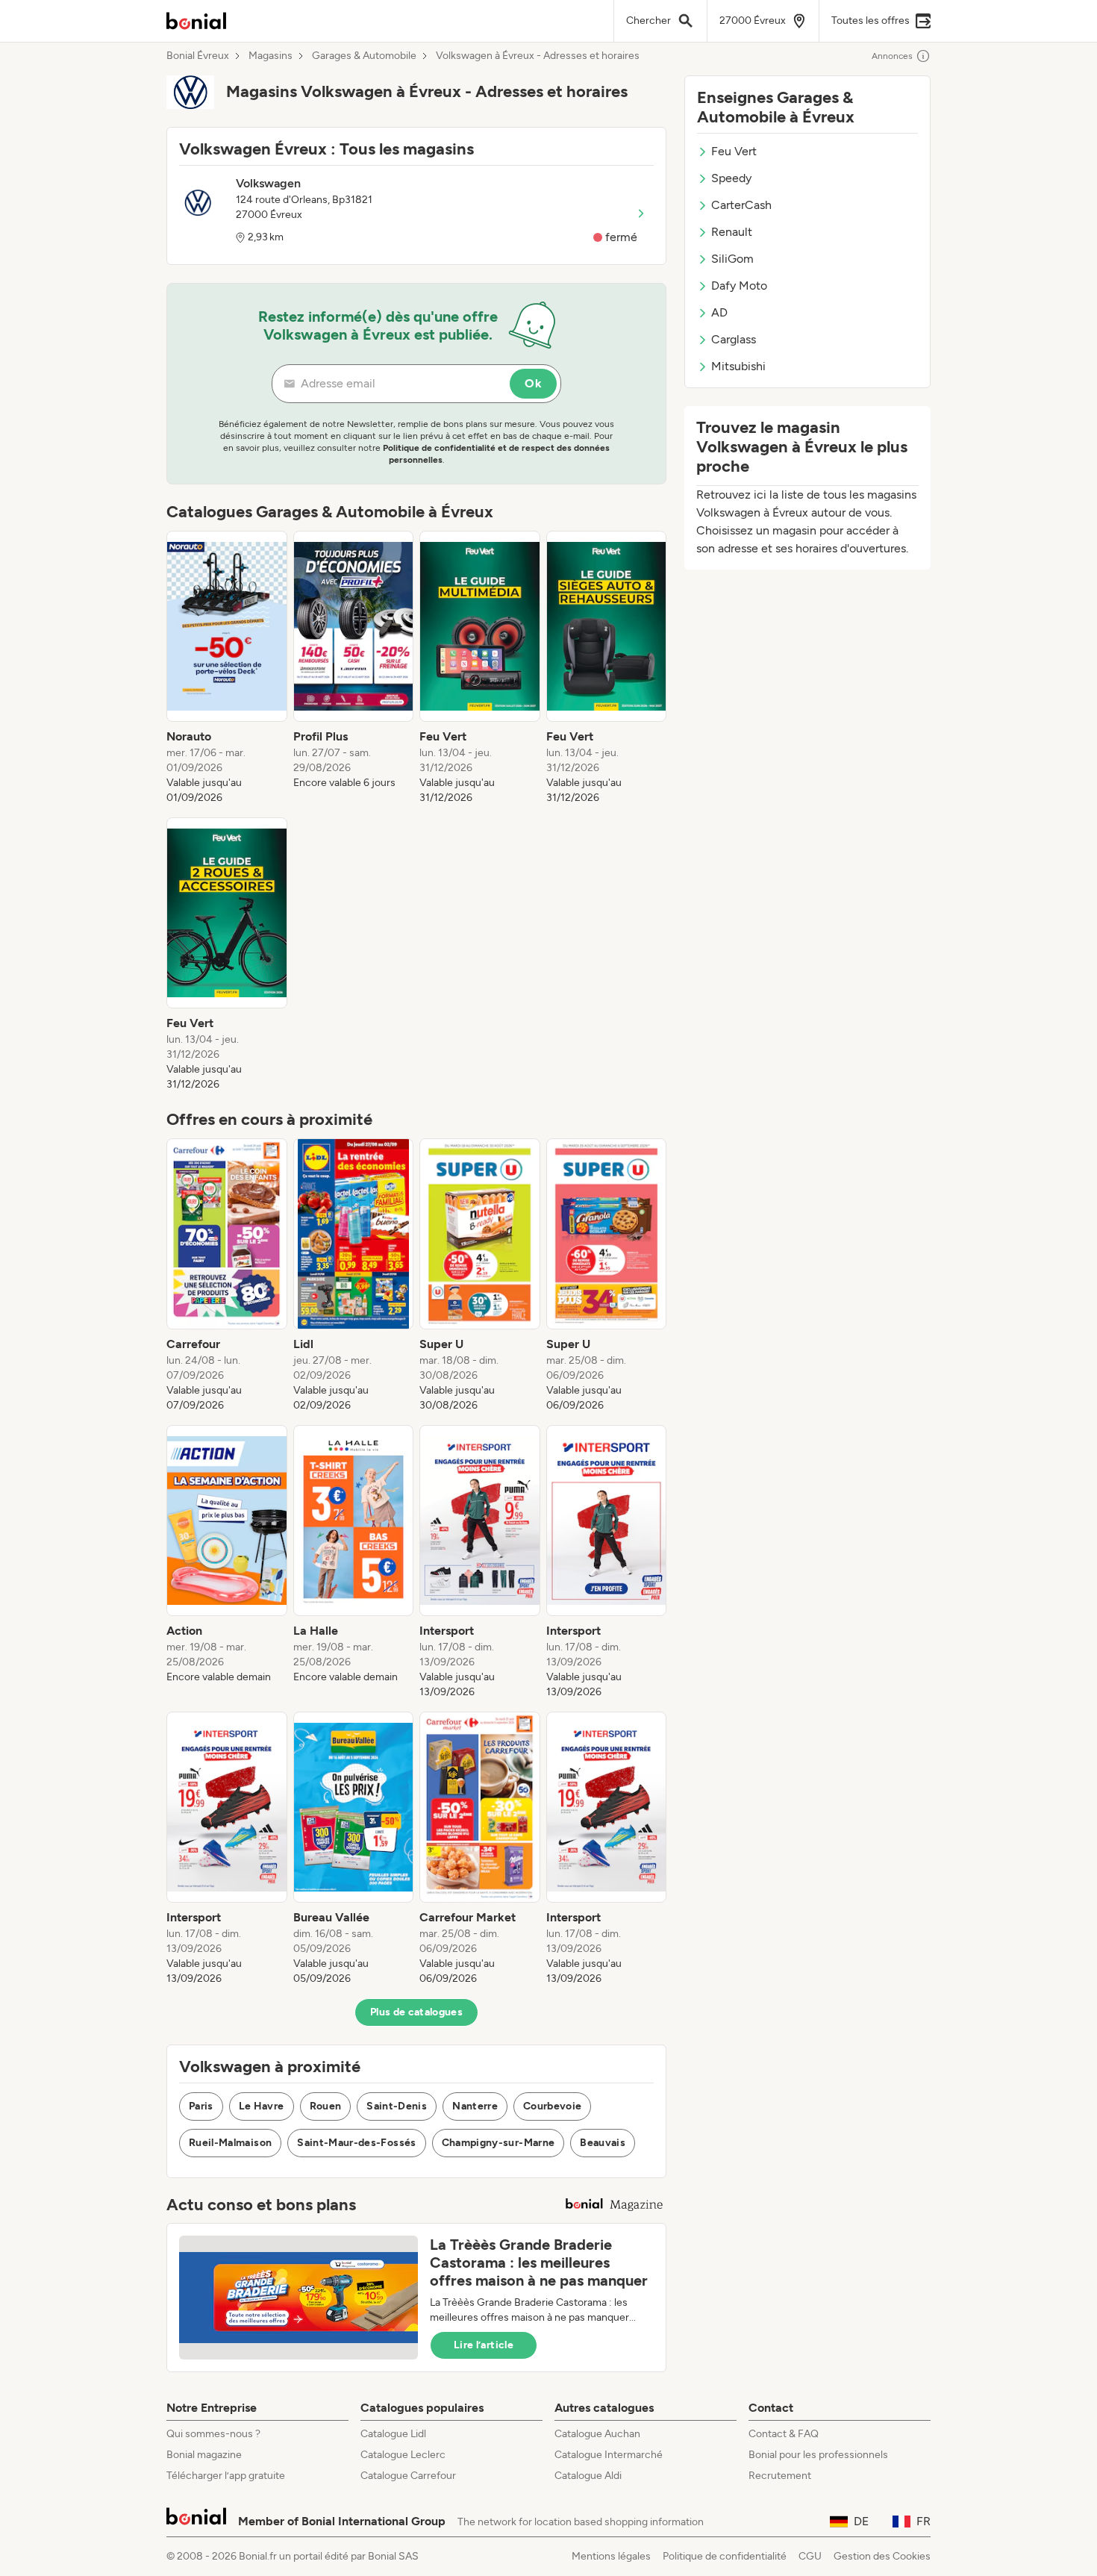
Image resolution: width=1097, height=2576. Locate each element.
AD (719, 312)
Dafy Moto (739, 286)
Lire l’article (484, 2345)
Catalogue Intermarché (609, 2455)
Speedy (731, 178)
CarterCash (741, 205)
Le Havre (262, 2106)
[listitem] (227, 668)
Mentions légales (611, 2556)
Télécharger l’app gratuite (226, 2476)
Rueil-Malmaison (230, 2143)
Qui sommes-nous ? (213, 2434)
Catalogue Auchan (597, 2434)
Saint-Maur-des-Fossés (356, 2143)
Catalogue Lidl (393, 2434)
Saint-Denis (397, 2106)
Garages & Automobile (364, 56)
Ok (533, 383)
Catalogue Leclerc (403, 2455)
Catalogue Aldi (588, 2476)
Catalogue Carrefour (408, 2476)
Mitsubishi (738, 366)
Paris (201, 2106)
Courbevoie (553, 2106)
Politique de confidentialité (725, 2556)
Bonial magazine (204, 2455)
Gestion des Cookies (882, 2556)
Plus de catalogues (416, 2012)
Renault (732, 232)
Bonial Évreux (198, 56)
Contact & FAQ (784, 2434)
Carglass (734, 339)
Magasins (271, 56)
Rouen (326, 2106)
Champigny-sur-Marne (499, 2143)
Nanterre (475, 2106)
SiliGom (732, 259)
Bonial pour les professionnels (818, 2455)
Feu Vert (734, 151)
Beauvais (603, 2143)
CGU (810, 2556)
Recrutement (780, 2476)
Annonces (892, 56)
